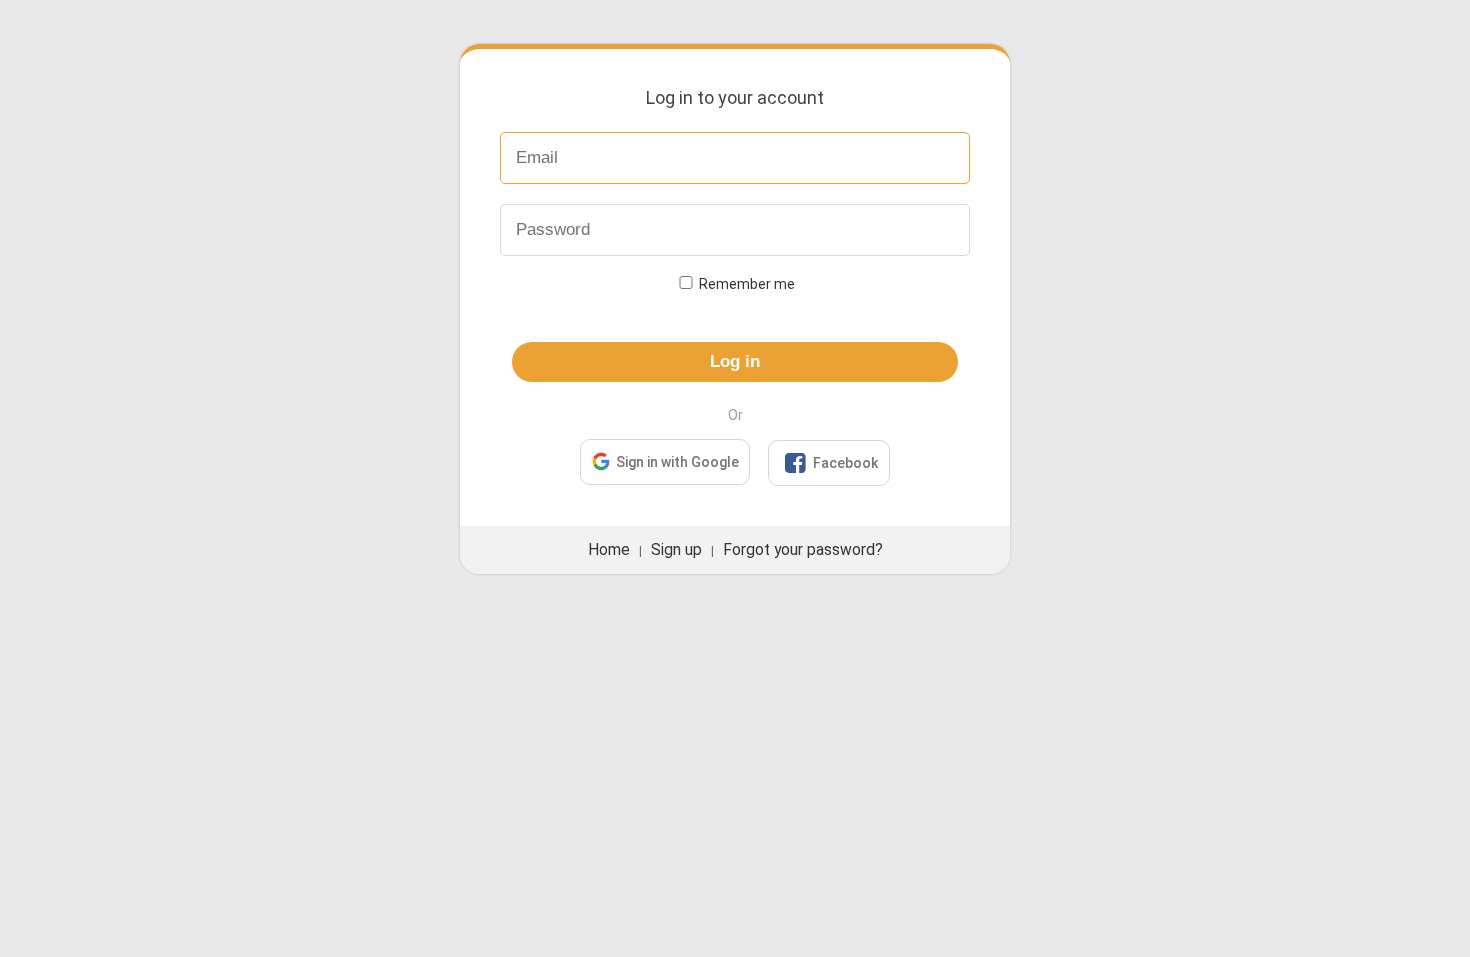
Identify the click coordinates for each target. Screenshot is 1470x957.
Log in (735, 361)
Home (609, 550)
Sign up (676, 550)
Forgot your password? (803, 550)
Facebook (831, 463)
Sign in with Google (677, 462)
